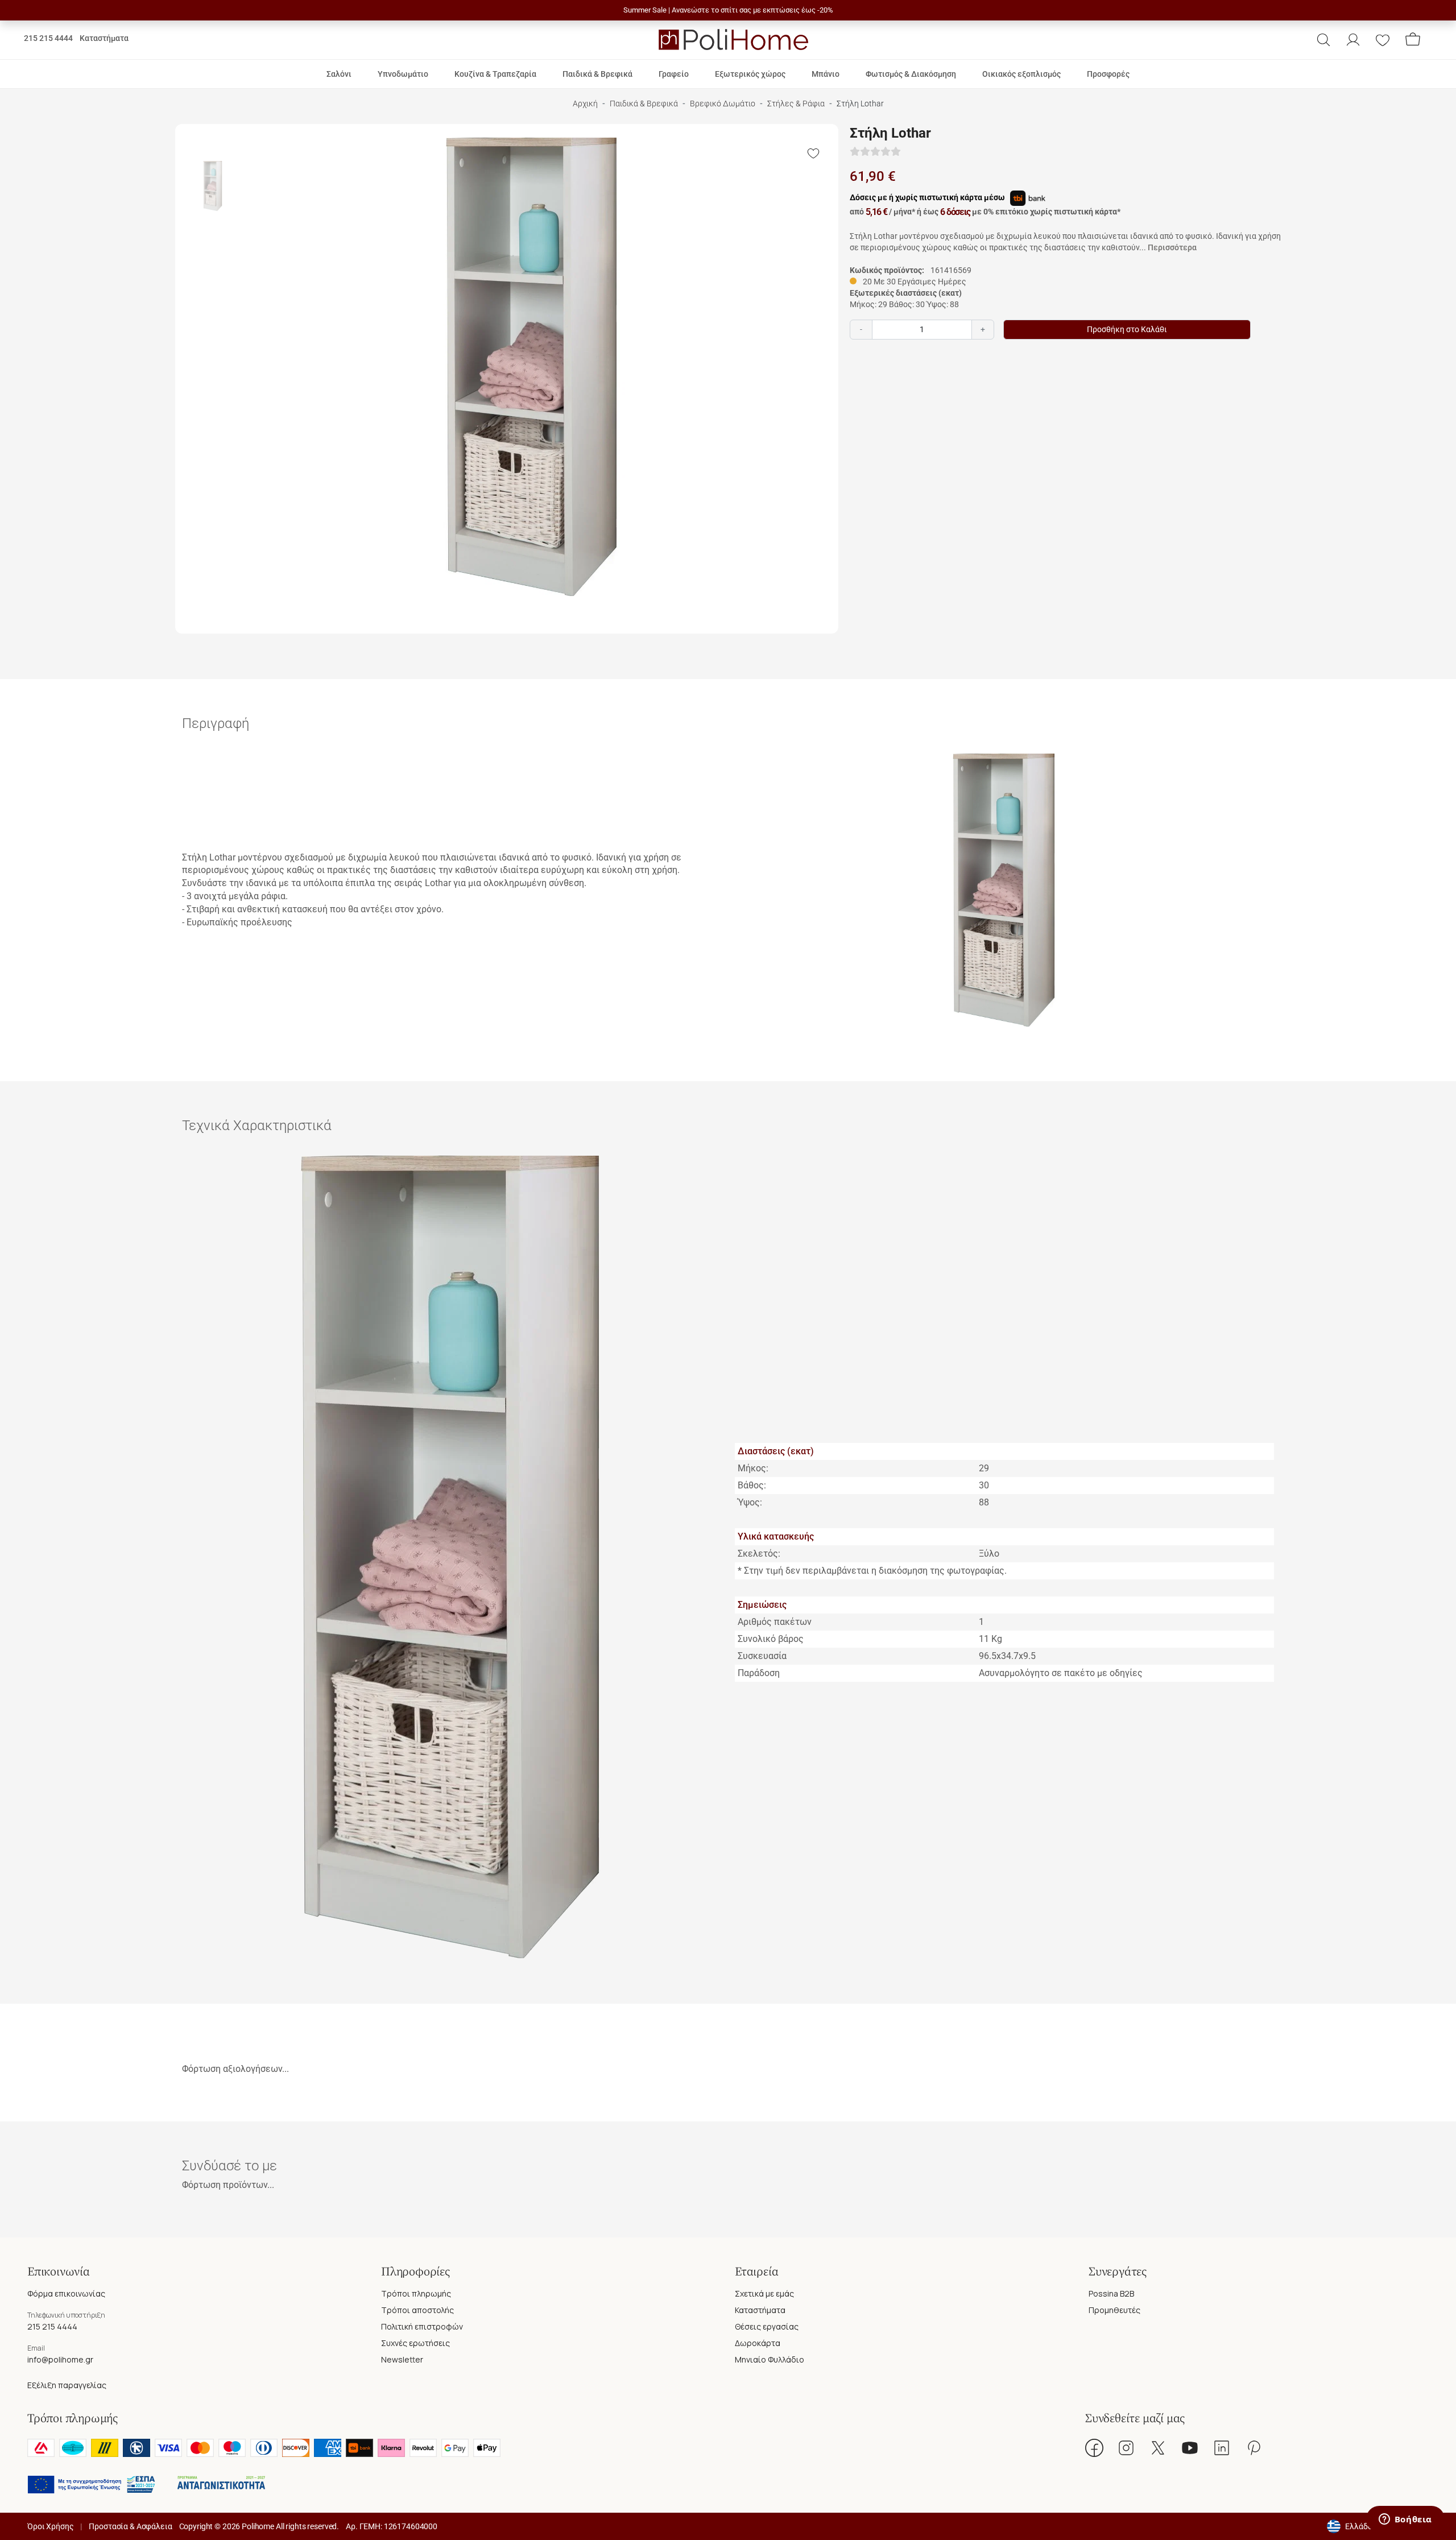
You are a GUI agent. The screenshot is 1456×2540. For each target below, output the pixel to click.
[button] (1323, 40)
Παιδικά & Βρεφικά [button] (597, 74)
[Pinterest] (1254, 2448)
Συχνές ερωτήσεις (415, 2343)
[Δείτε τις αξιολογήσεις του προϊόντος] (875, 152)
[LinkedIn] (1222, 2448)
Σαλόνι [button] (339, 74)
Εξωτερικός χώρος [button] (750, 74)
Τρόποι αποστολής (417, 2310)
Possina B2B (1111, 2293)
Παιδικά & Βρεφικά (644, 104)
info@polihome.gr (60, 2359)
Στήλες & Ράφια (796, 104)
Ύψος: (750, 1502)
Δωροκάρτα (758, 2343)
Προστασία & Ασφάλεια (130, 2526)
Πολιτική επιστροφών (422, 2326)
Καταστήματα (104, 38)
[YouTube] (1190, 2448)
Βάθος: (752, 1485)
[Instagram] (1126, 2448)
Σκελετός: (759, 1554)
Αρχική (585, 104)
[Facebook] (1094, 2448)
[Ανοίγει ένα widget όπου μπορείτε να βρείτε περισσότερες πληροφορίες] (1405, 2520)
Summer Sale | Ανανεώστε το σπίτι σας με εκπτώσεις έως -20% (728, 10)
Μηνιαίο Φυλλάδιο (770, 2359)
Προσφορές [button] (1108, 74)
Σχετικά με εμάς (764, 2293)
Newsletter (402, 2359)
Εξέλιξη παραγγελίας (67, 2385)
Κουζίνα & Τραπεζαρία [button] (495, 74)
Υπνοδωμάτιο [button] (403, 74)
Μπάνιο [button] (826, 74)
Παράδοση (759, 1673)
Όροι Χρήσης (50, 2526)
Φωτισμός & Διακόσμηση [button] (911, 74)
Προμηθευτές (1114, 2310)
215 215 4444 (48, 38)
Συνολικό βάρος (771, 1639)
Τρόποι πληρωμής (416, 2293)
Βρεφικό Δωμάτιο (723, 104)
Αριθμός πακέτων (775, 1622)
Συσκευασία (762, 1656)
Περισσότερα (1172, 247)
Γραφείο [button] (674, 74)
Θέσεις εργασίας (767, 2326)
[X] (1158, 2448)
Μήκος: (753, 1468)
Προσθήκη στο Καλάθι (1127, 330)
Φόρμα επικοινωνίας (66, 2293)
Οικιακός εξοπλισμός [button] (1021, 74)
